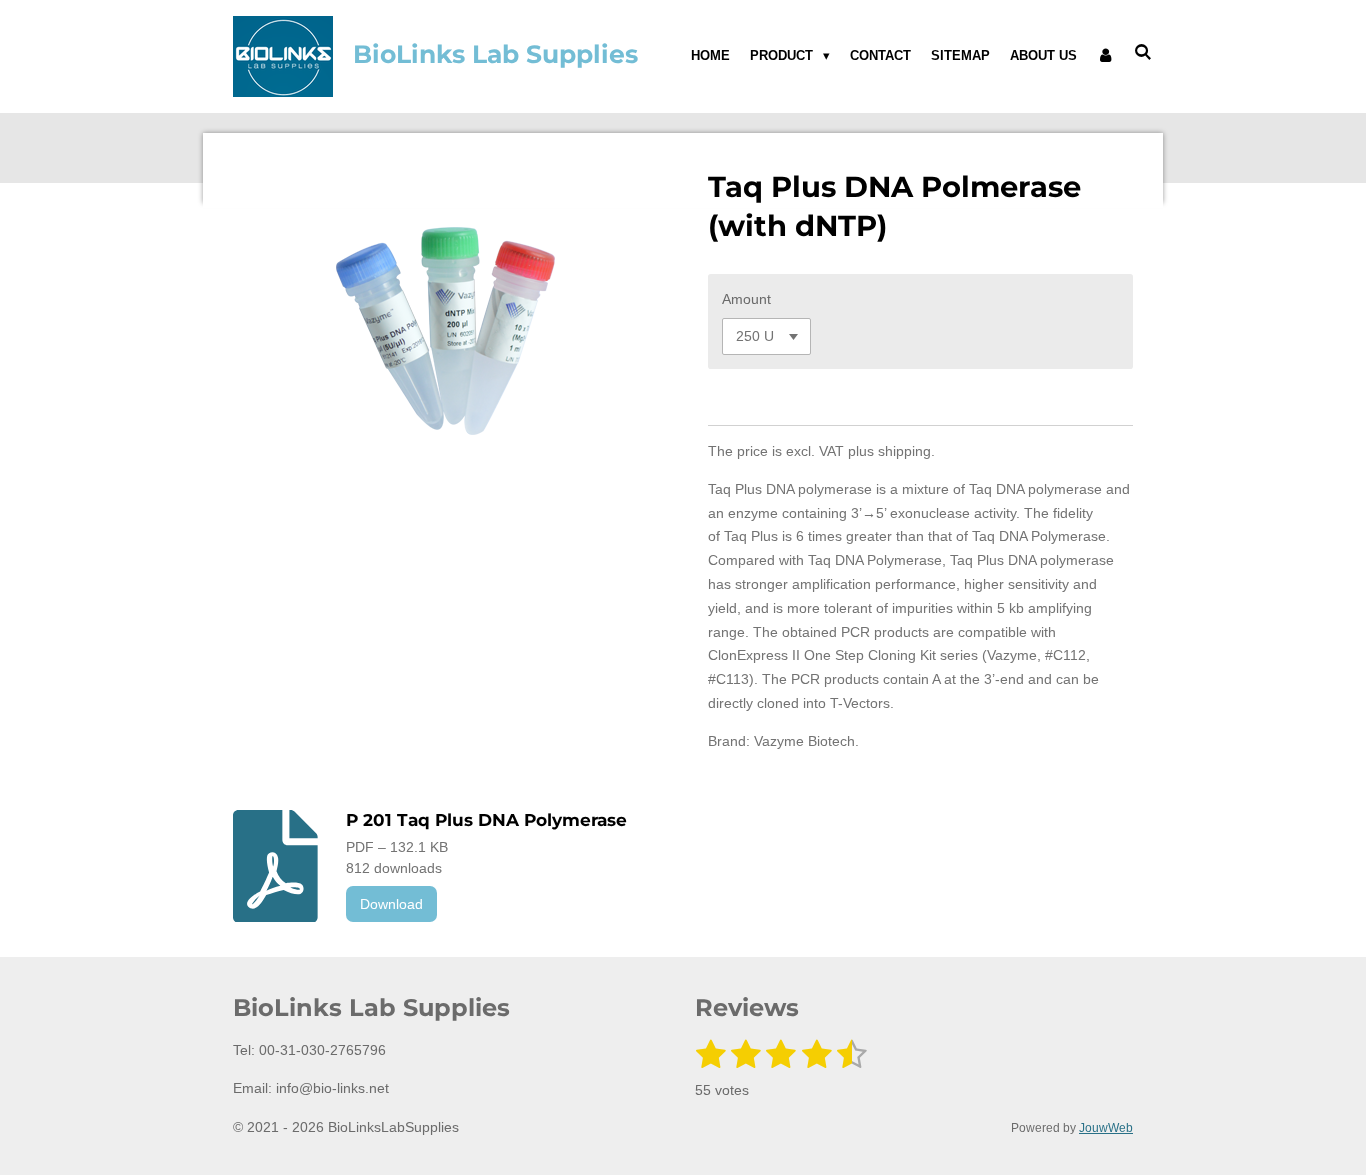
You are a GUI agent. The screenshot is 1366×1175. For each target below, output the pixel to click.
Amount (746, 299)
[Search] (1144, 52)
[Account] (1106, 56)
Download (391, 904)
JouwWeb (1106, 1127)
